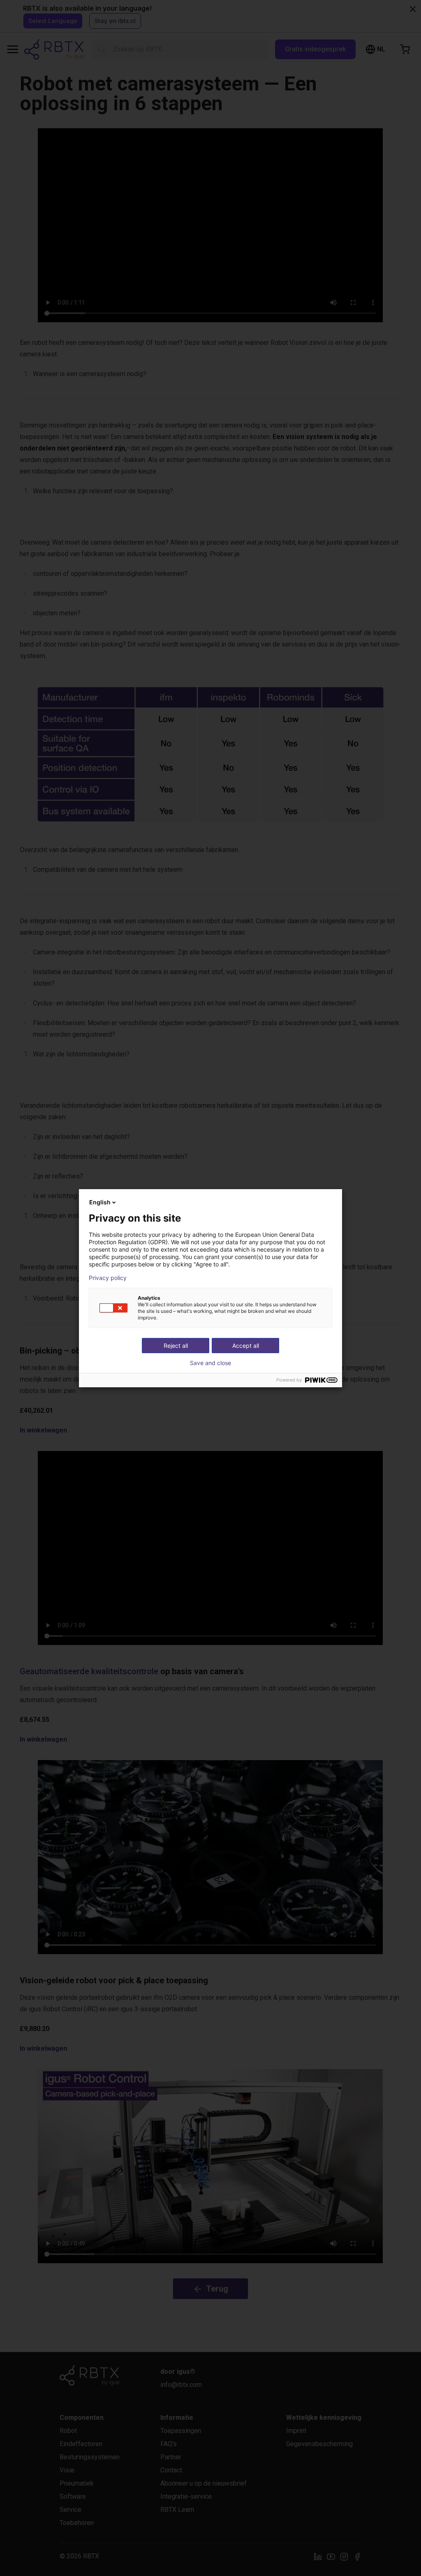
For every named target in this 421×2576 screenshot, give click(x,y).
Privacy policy (108, 1278)
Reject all (176, 1346)
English (100, 1202)
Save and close (210, 1363)
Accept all (246, 1346)
